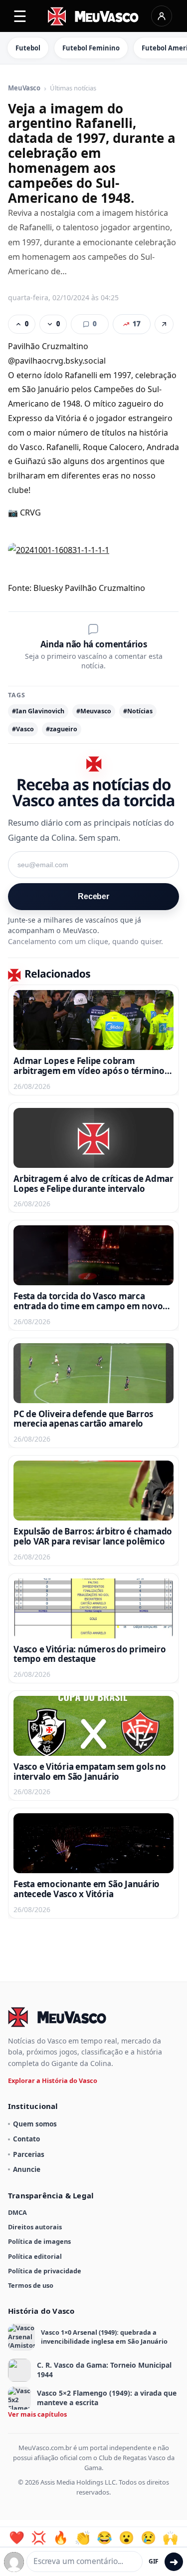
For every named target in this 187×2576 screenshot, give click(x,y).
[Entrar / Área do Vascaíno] (162, 16)
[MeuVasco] (93, 16)
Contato (26, 2139)
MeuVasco (24, 88)
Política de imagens (39, 2241)
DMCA (17, 2212)
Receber (93, 896)
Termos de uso (31, 2285)
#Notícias (138, 711)
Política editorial (35, 2256)
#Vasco (23, 729)
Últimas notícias (73, 88)
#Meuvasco (94, 711)
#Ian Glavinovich (38, 711)
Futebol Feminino (91, 48)
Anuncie (27, 2169)
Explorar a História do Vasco (53, 2080)
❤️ (17, 2538)
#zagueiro (62, 729)
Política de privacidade (45, 2271)
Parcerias (29, 2154)
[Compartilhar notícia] (164, 324)
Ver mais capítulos (37, 2414)
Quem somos (35, 2124)
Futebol (28, 48)
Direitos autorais (35, 2227)
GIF (154, 2561)
